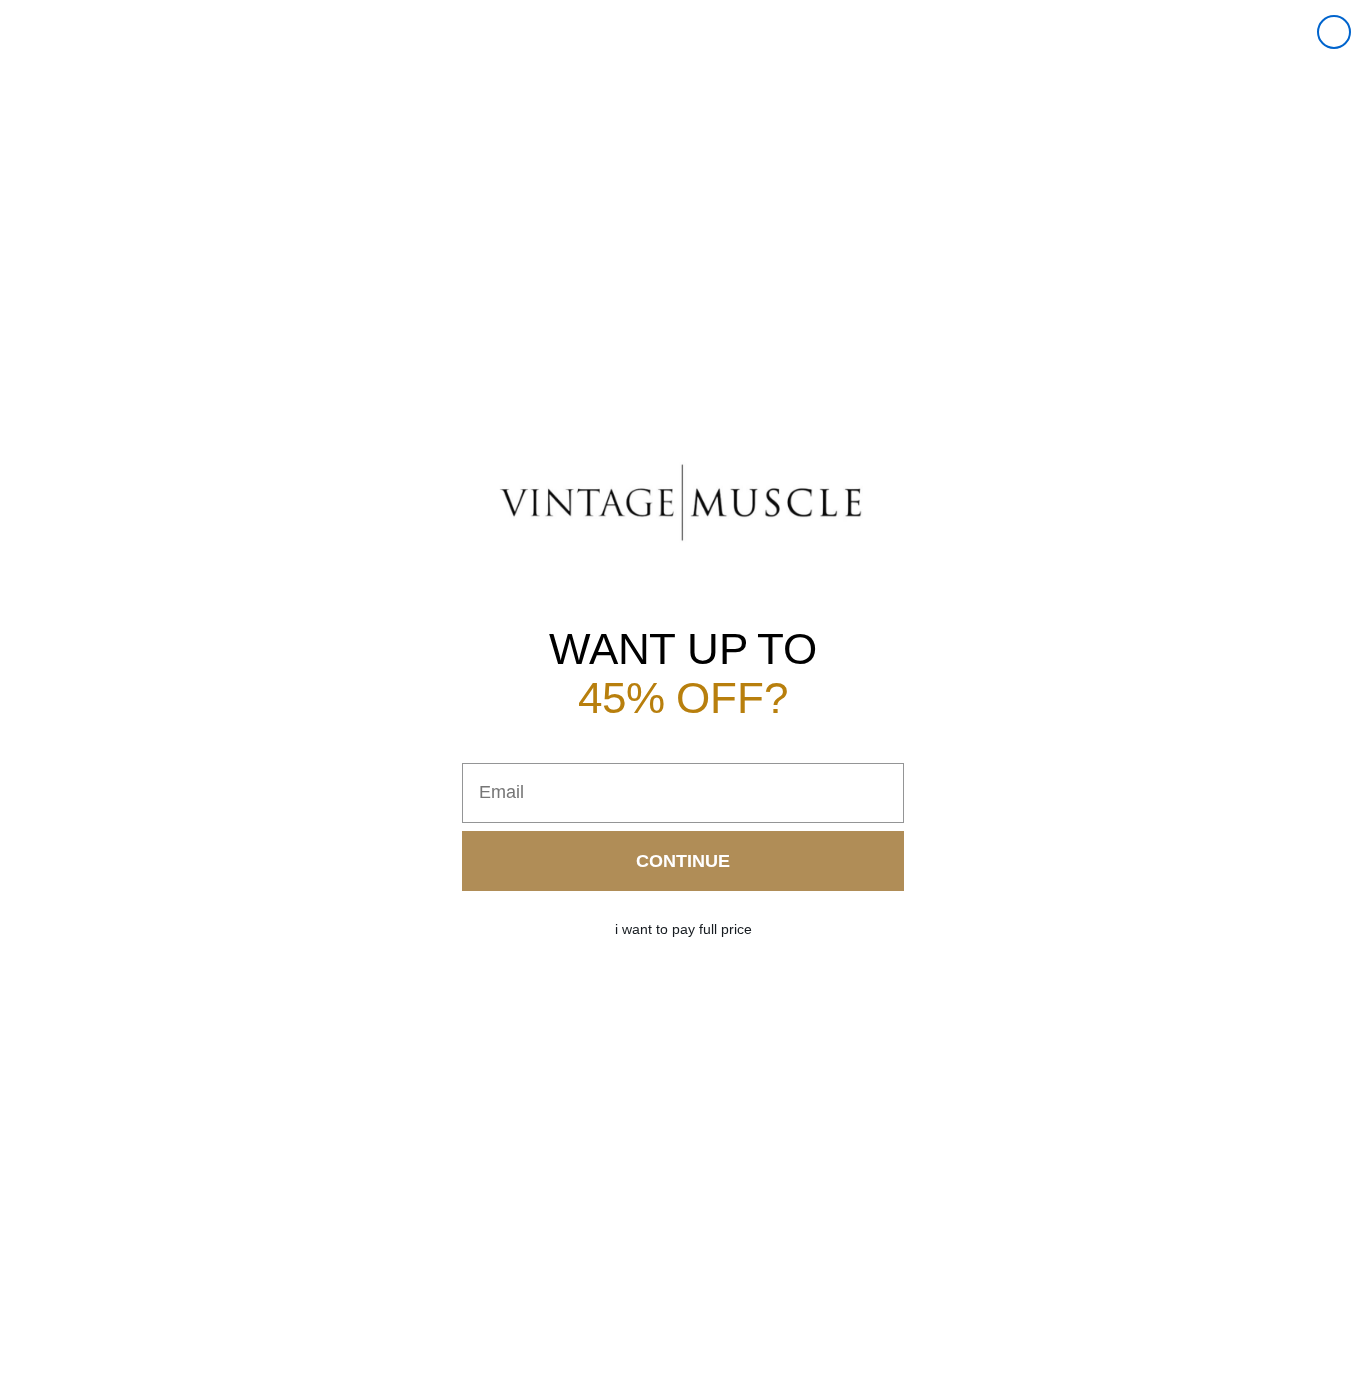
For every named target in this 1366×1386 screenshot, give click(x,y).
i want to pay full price (683, 929)
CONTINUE (683, 861)
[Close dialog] (1334, 32)
